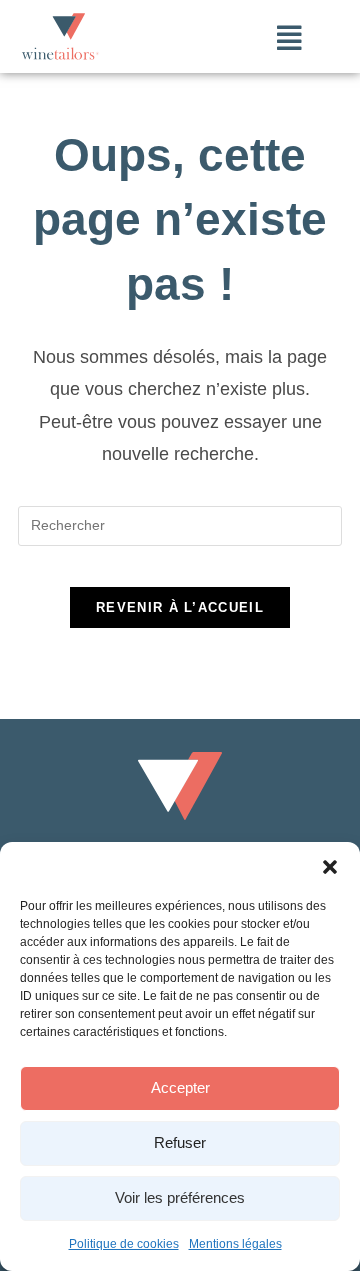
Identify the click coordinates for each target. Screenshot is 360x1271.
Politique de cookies (124, 1244)
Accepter (180, 1087)
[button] (330, 867)
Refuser (180, 1142)
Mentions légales (235, 1244)
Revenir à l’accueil (180, 607)
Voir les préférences (180, 1197)
